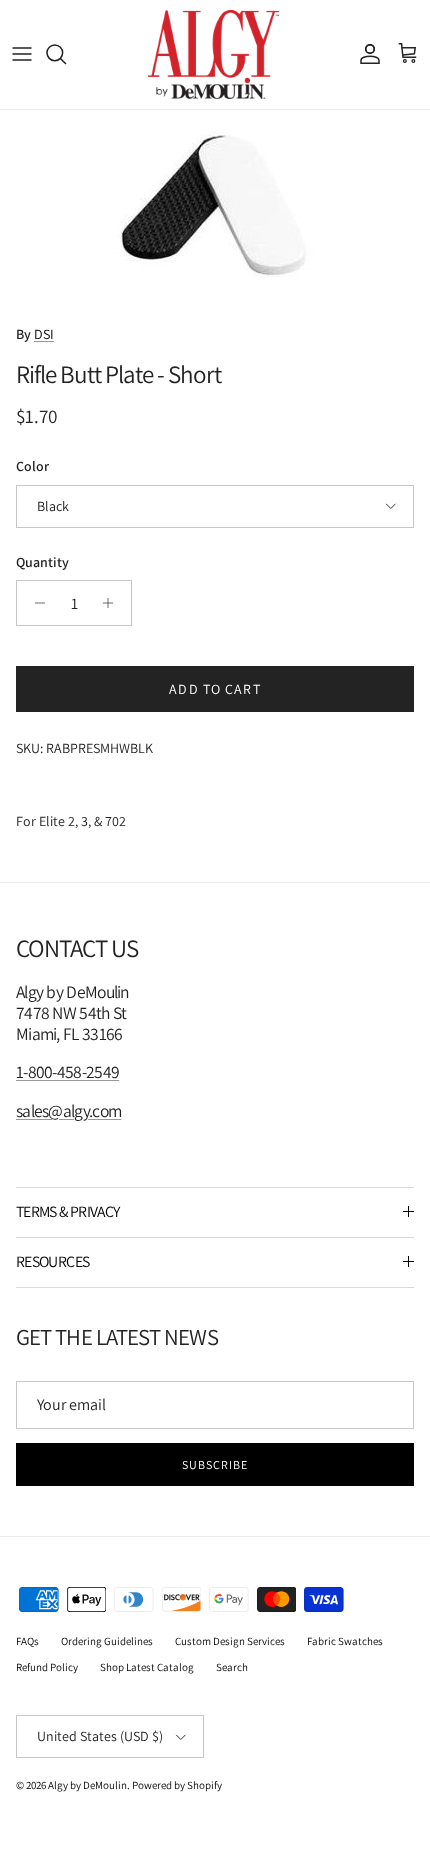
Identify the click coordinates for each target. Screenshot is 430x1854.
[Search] (66, 54)
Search (232, 1667)
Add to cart (214, 689)
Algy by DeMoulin (87, 1785)
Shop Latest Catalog (147, 1667)
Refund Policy (47, 1667)
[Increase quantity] (113, 603)
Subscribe (215, 1464)
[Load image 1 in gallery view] (215, 211)
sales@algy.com (68, 1110)
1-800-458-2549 (67, 1071)
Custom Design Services (230, 1641)
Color (32, 466)
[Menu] (22, 54)
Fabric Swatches (345, 1641)
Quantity (42, 562)
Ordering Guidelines (107, 1641)
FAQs (27, 1641)
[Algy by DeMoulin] (215, 54)
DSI (44, 334)
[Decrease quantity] (34, 603)
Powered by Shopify (177, 1785)
